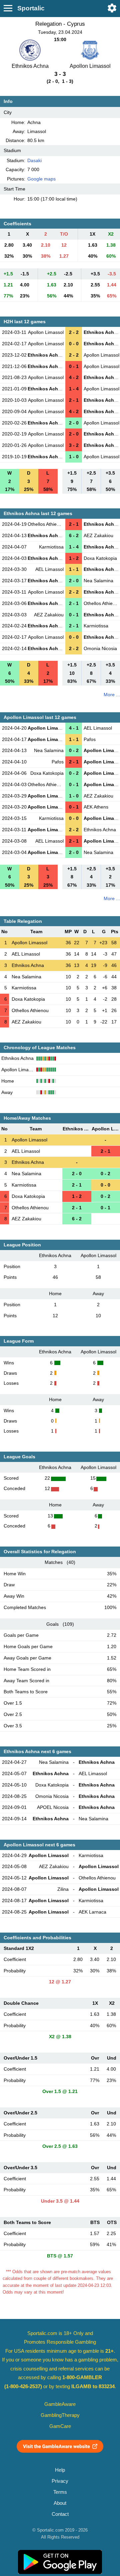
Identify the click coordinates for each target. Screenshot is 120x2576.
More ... (112, 695)
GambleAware (60, 2404)
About (60, 2503)
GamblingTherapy (60, 2415)
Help (60, 2470)
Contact (60, 2514)
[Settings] (112, 8)
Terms (60, 2492)
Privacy (60, 2481)
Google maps (41, 179)
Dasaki (34, 160)
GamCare (60, 2426)
